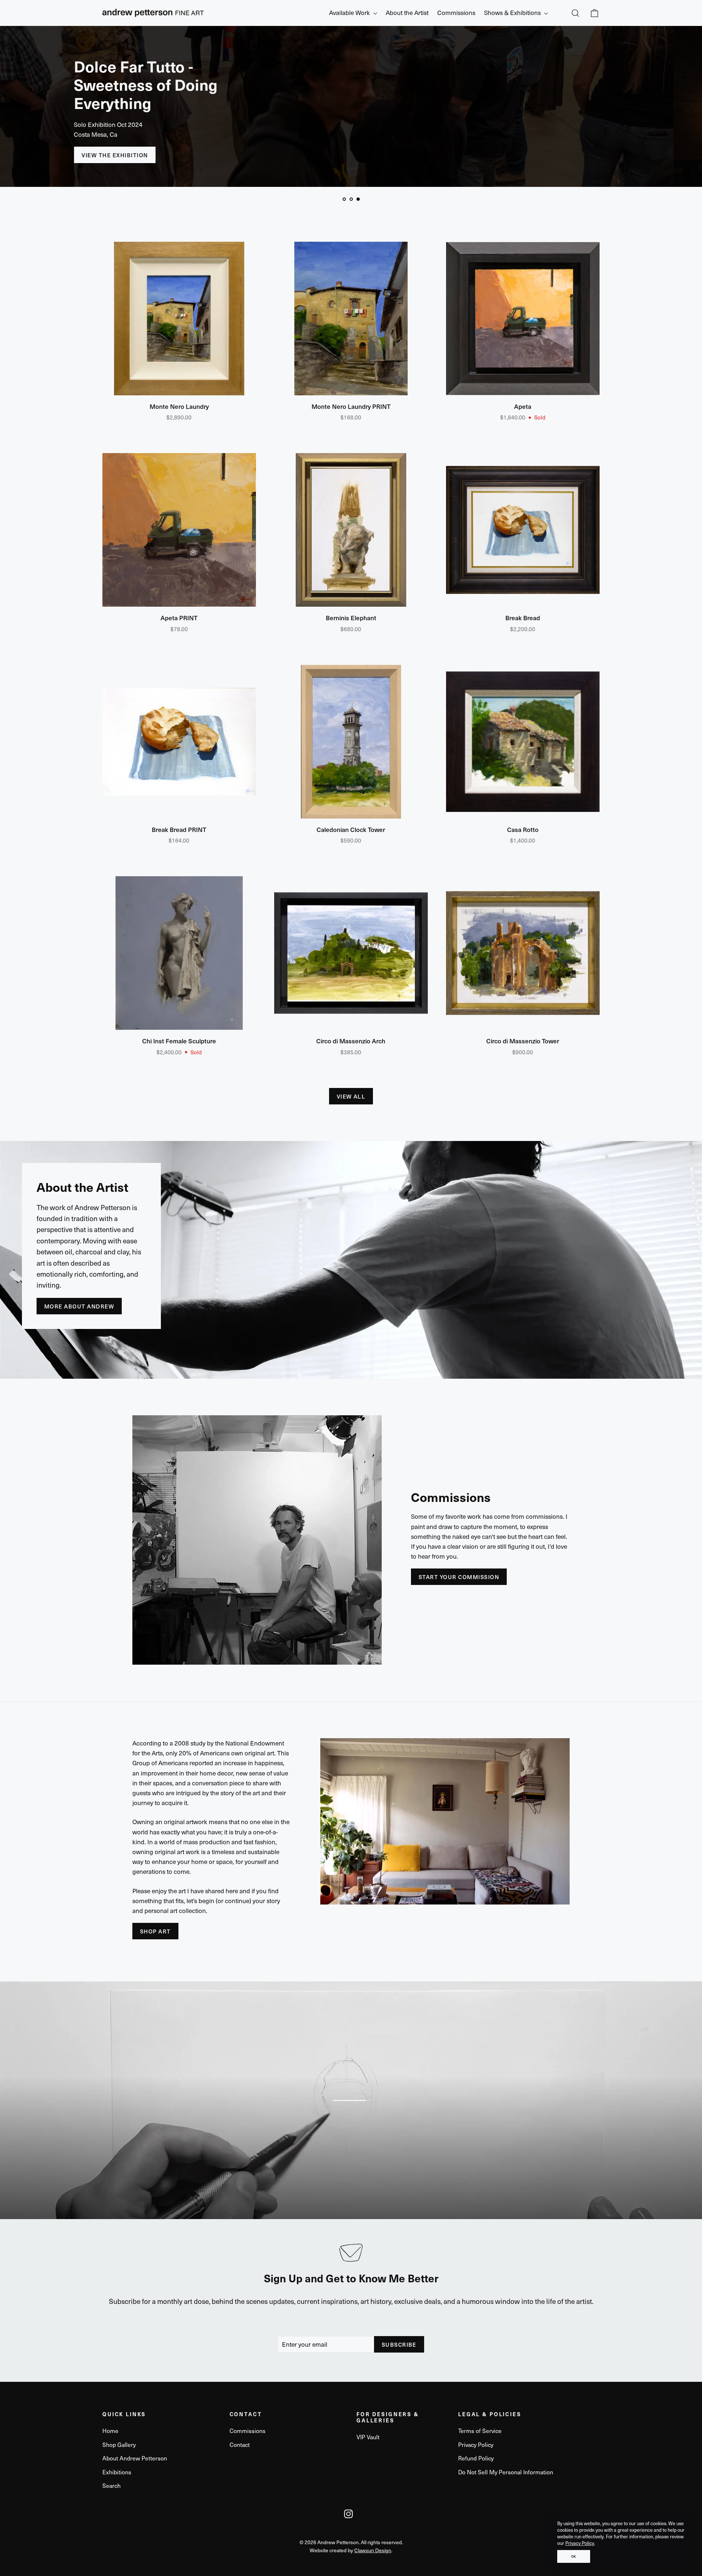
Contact (240, 2445)
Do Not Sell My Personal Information (506, 2472)
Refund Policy (476, 2458)
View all (351, 1096)
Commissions (456, 12)
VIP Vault (368, 2437)
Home (110, 2431)
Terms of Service (480, 2431)
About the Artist (407, 12)
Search (112, 2485)
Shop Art (155, 1931)
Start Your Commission (459, 1577)
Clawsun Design (373, 2550)
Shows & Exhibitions (513, 12)
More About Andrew (79, 1306)
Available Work (350, 12)
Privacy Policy (580, 2543)
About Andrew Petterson (135, 2458)
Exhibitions (117, 2472)
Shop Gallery (119, 2445)
